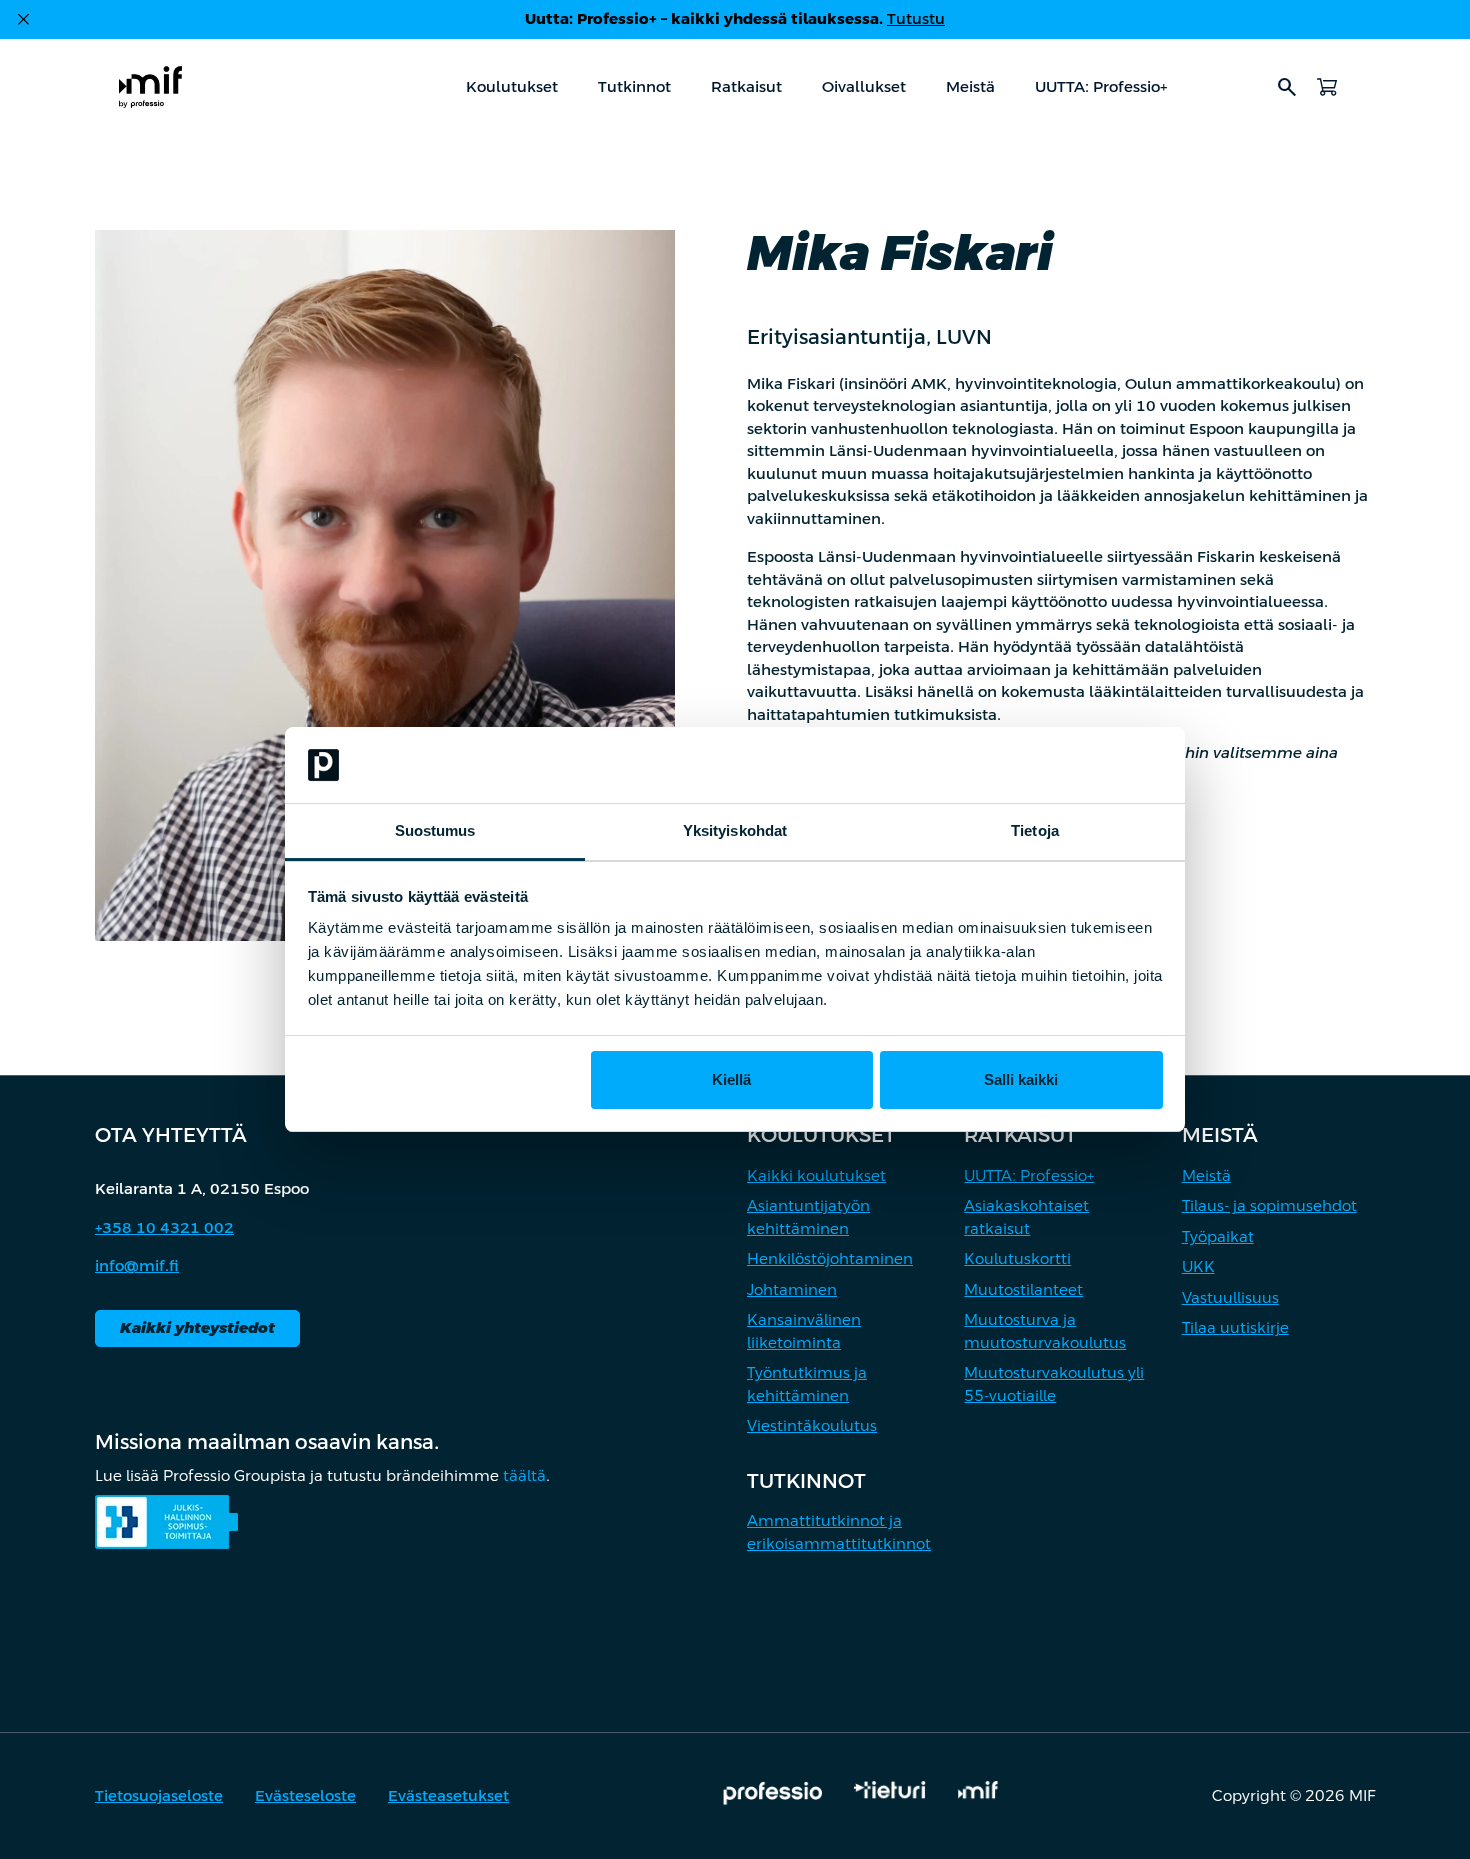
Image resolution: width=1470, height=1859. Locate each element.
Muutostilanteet (1023, 1289)
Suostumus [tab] (435, 830)
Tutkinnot (634, 86)
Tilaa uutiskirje (1235, 1327)
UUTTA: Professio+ (1101, 86)
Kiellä (731, 1079)
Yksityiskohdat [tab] (735, 830)
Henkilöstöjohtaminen (830, 1258)
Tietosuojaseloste (159, 1795)
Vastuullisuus (1230, 1297)
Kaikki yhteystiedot (197, 1327)
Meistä (970, 86)
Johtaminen (792, 1289)
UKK (1198, 1266)
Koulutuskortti (1017, 1258)
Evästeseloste (305, 1795)
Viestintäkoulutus (812, 1425)
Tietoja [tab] (1035, 830)
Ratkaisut (746, 86)
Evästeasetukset (448, 1795)
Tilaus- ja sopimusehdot (1269, 1205)
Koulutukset (512, 86)
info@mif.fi (137, 1265)
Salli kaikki (1021, 1079)
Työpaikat (1218, 1236)
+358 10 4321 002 (164, 1227)
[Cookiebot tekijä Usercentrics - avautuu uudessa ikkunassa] (1075, 765)
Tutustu (916, 18)
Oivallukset (864, 86)
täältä (524, 1475)
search (1287, 87)
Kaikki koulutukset (816, 1175)
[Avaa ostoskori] (1327, 87)
